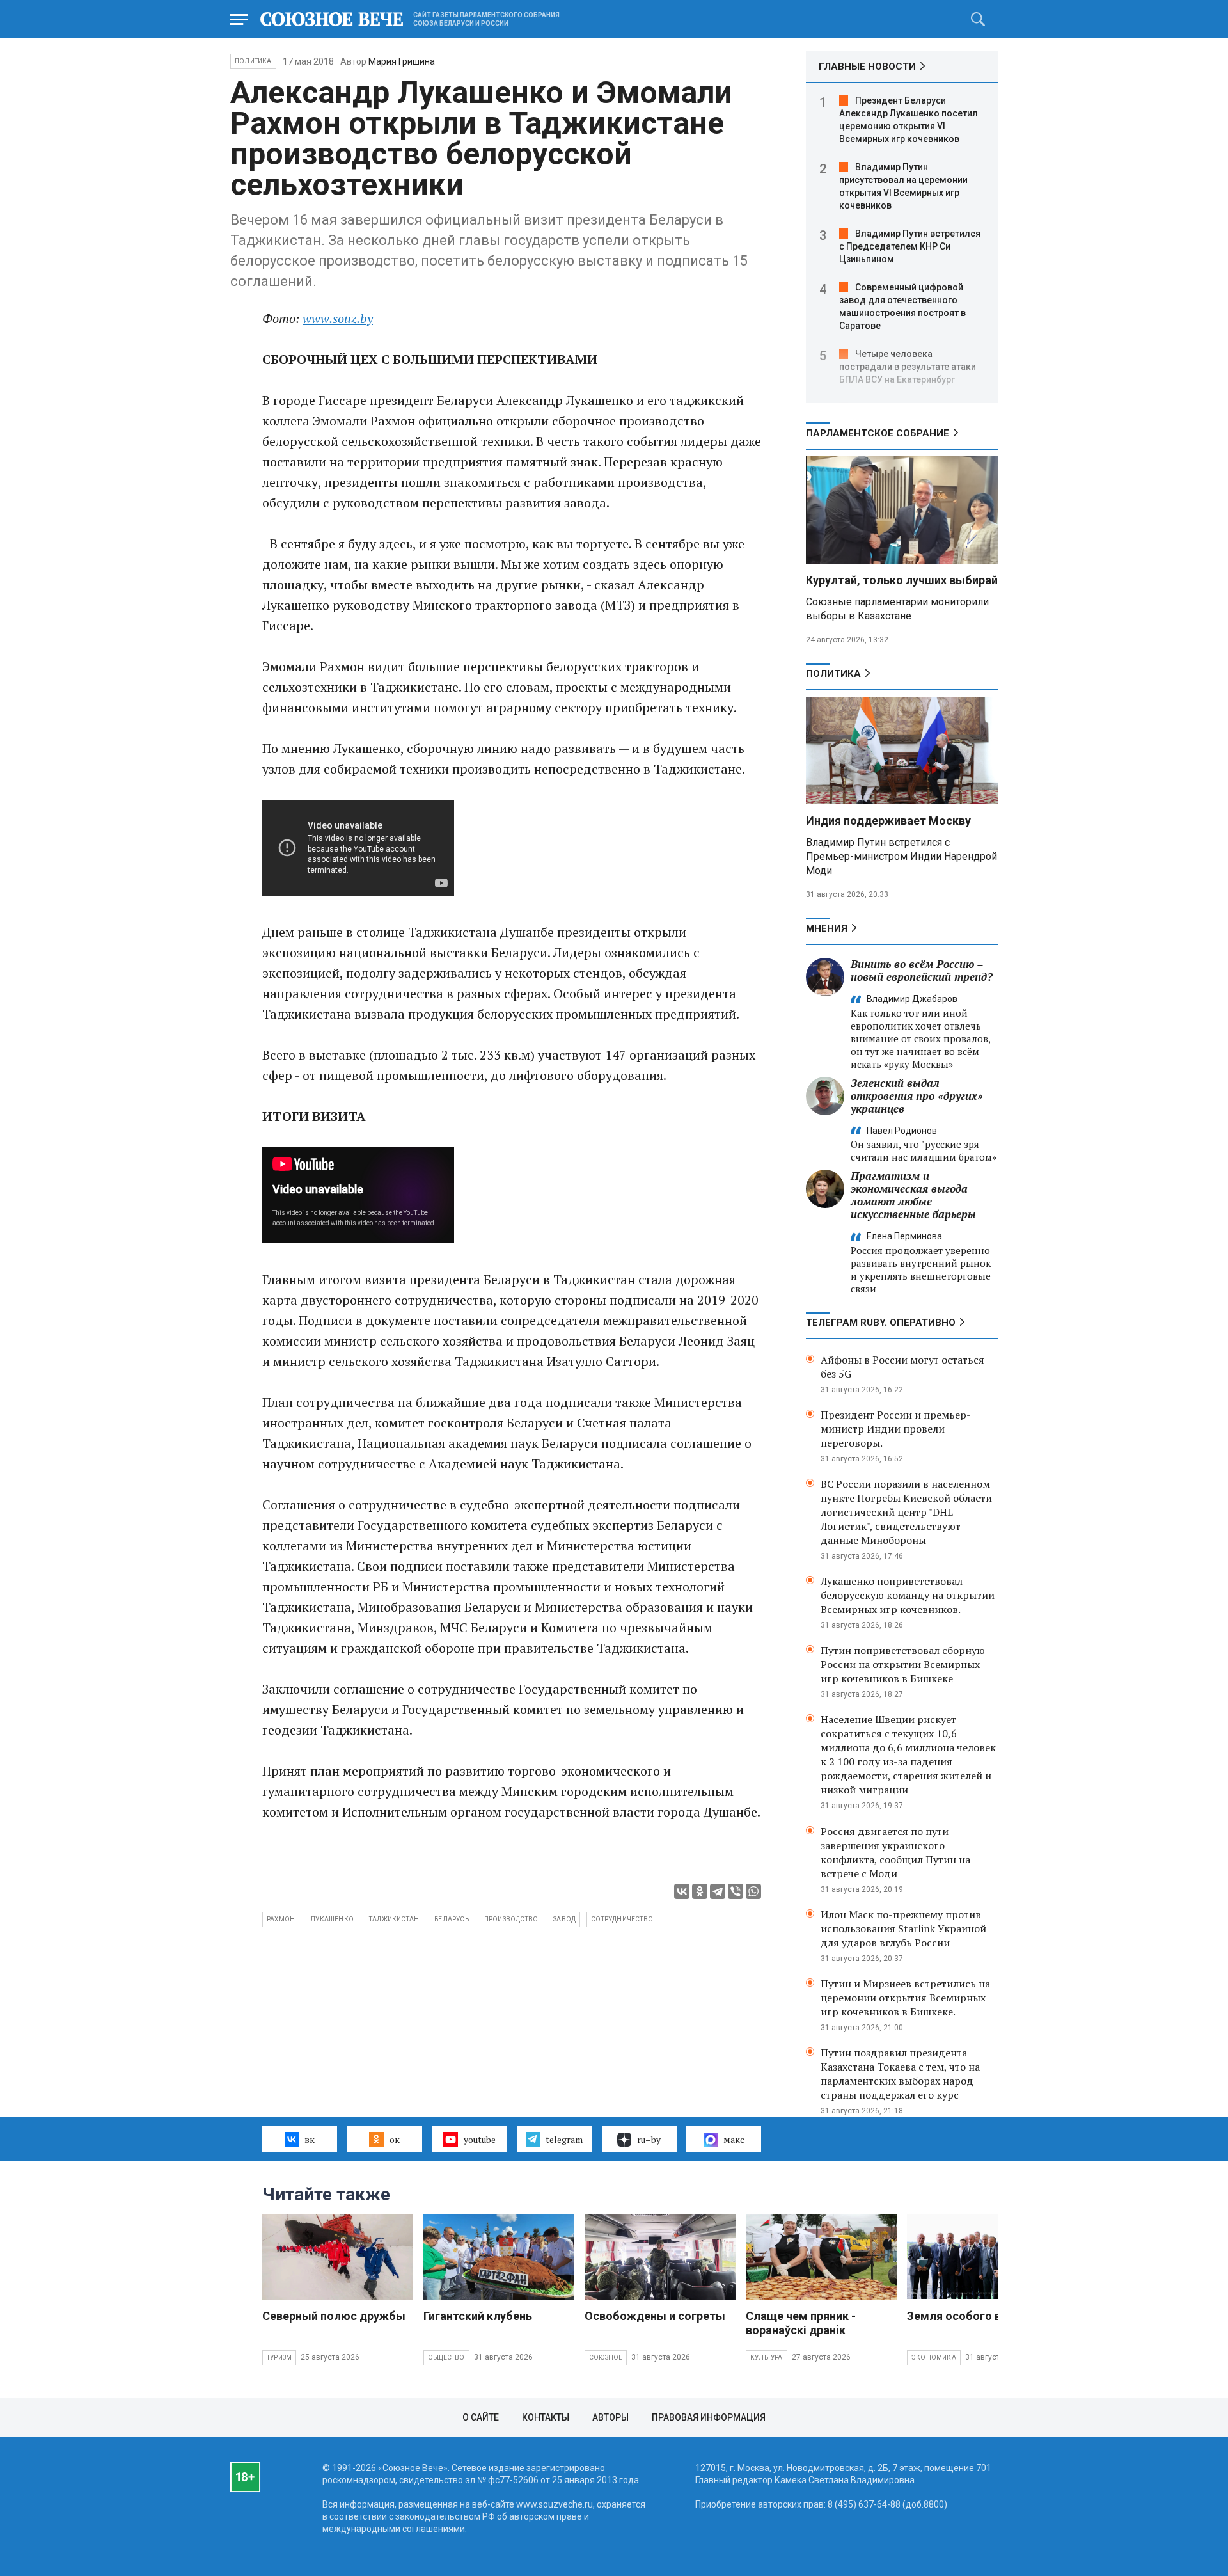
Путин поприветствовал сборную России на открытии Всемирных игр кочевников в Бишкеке (903, 1664)
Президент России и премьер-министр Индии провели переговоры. (896, 1429)
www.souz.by (338, 318)
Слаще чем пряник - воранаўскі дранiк (801, 2323)
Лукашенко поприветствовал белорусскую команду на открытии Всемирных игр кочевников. (908, 1595)
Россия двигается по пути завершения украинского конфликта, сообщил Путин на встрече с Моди (895, 1852)
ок (395, 2139)
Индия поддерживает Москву (888, 821)
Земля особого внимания (978, 2316)
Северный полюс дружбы (334, 2316)
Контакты (546, 2417)
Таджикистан (394, 1919)
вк (310, 2139)
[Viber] (736, 1891)
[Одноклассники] (700, 1891)
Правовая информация (709, 2417)
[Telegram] (718, 1891)
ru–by (649, 2139)
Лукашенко (332, 1919)
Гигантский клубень (478, 2316)
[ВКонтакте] (682, 1891)
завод (564, 1919)
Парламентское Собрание (878, 433)
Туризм (279, 2357)
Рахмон (281, 1919)
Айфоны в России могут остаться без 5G (902, 1367)
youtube (480, 2139)
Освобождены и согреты (655, 2316)
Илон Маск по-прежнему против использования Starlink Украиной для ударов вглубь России (903, 1928)
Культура (767, 2357)
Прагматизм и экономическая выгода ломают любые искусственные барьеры (913, 1195)
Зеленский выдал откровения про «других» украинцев (917, 1096)
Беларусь (452, 1919)
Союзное (606, 2357)
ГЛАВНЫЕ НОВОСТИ (867, 67)
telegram (564, 2139)
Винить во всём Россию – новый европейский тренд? (922, 970)
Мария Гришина (402, 61)
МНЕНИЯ (827, 928)
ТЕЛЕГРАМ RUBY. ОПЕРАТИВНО (881, 1323)
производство (511, 1919)
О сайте (481, 2417)
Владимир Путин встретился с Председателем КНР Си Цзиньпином (910, 246)
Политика (253, 61)
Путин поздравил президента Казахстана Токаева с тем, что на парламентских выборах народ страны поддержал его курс (900, 2074)
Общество (446, 2357)
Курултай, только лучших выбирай (902, 580)
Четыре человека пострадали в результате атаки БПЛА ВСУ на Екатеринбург (908, 367)
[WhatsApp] (753, 1891)
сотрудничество (622, 1919)
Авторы (610, 2417)
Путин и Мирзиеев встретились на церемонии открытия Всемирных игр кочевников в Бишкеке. (905, 1998)
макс (734, 2139)
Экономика (934, 2357)
